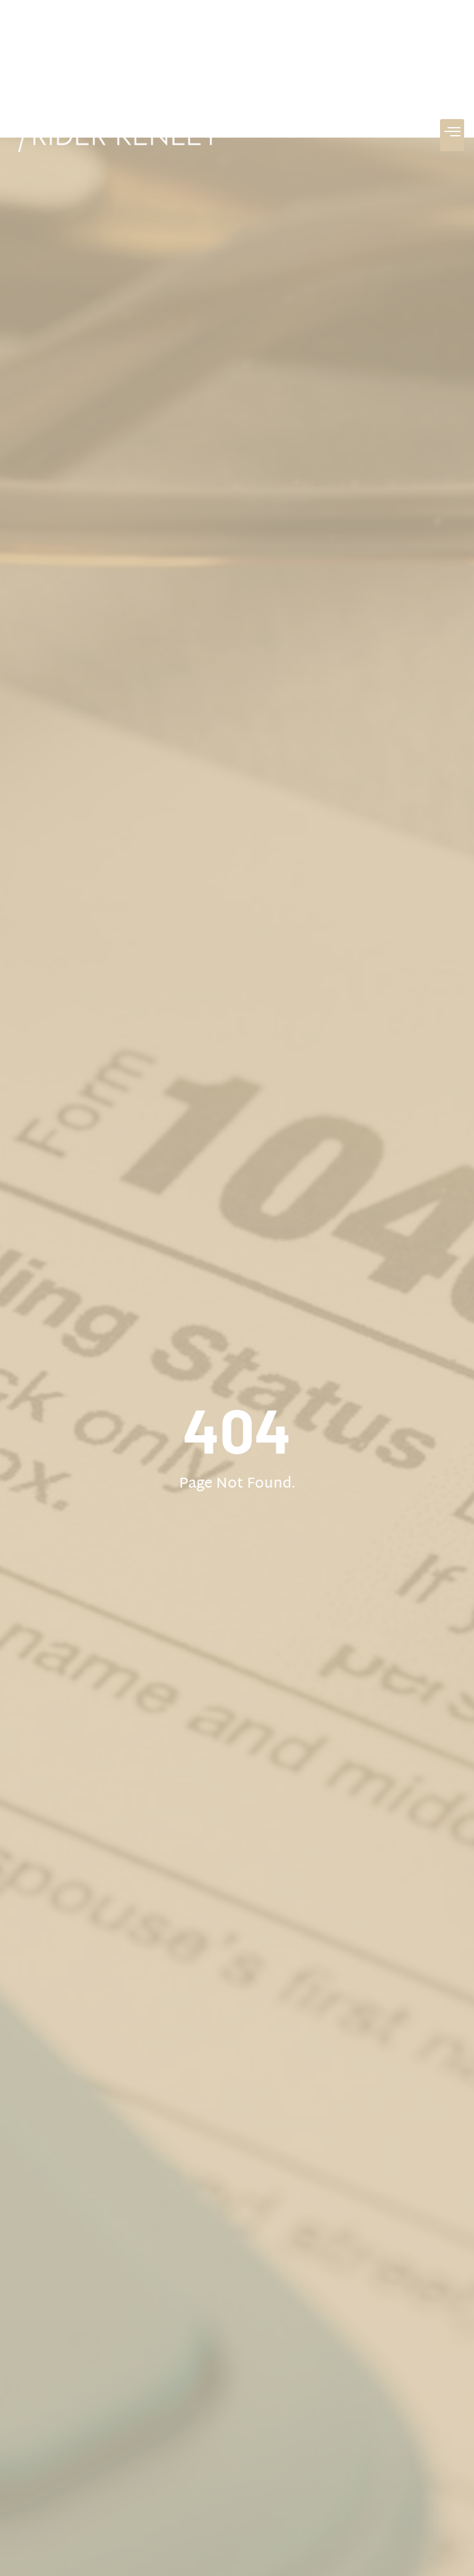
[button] (452, 135)
